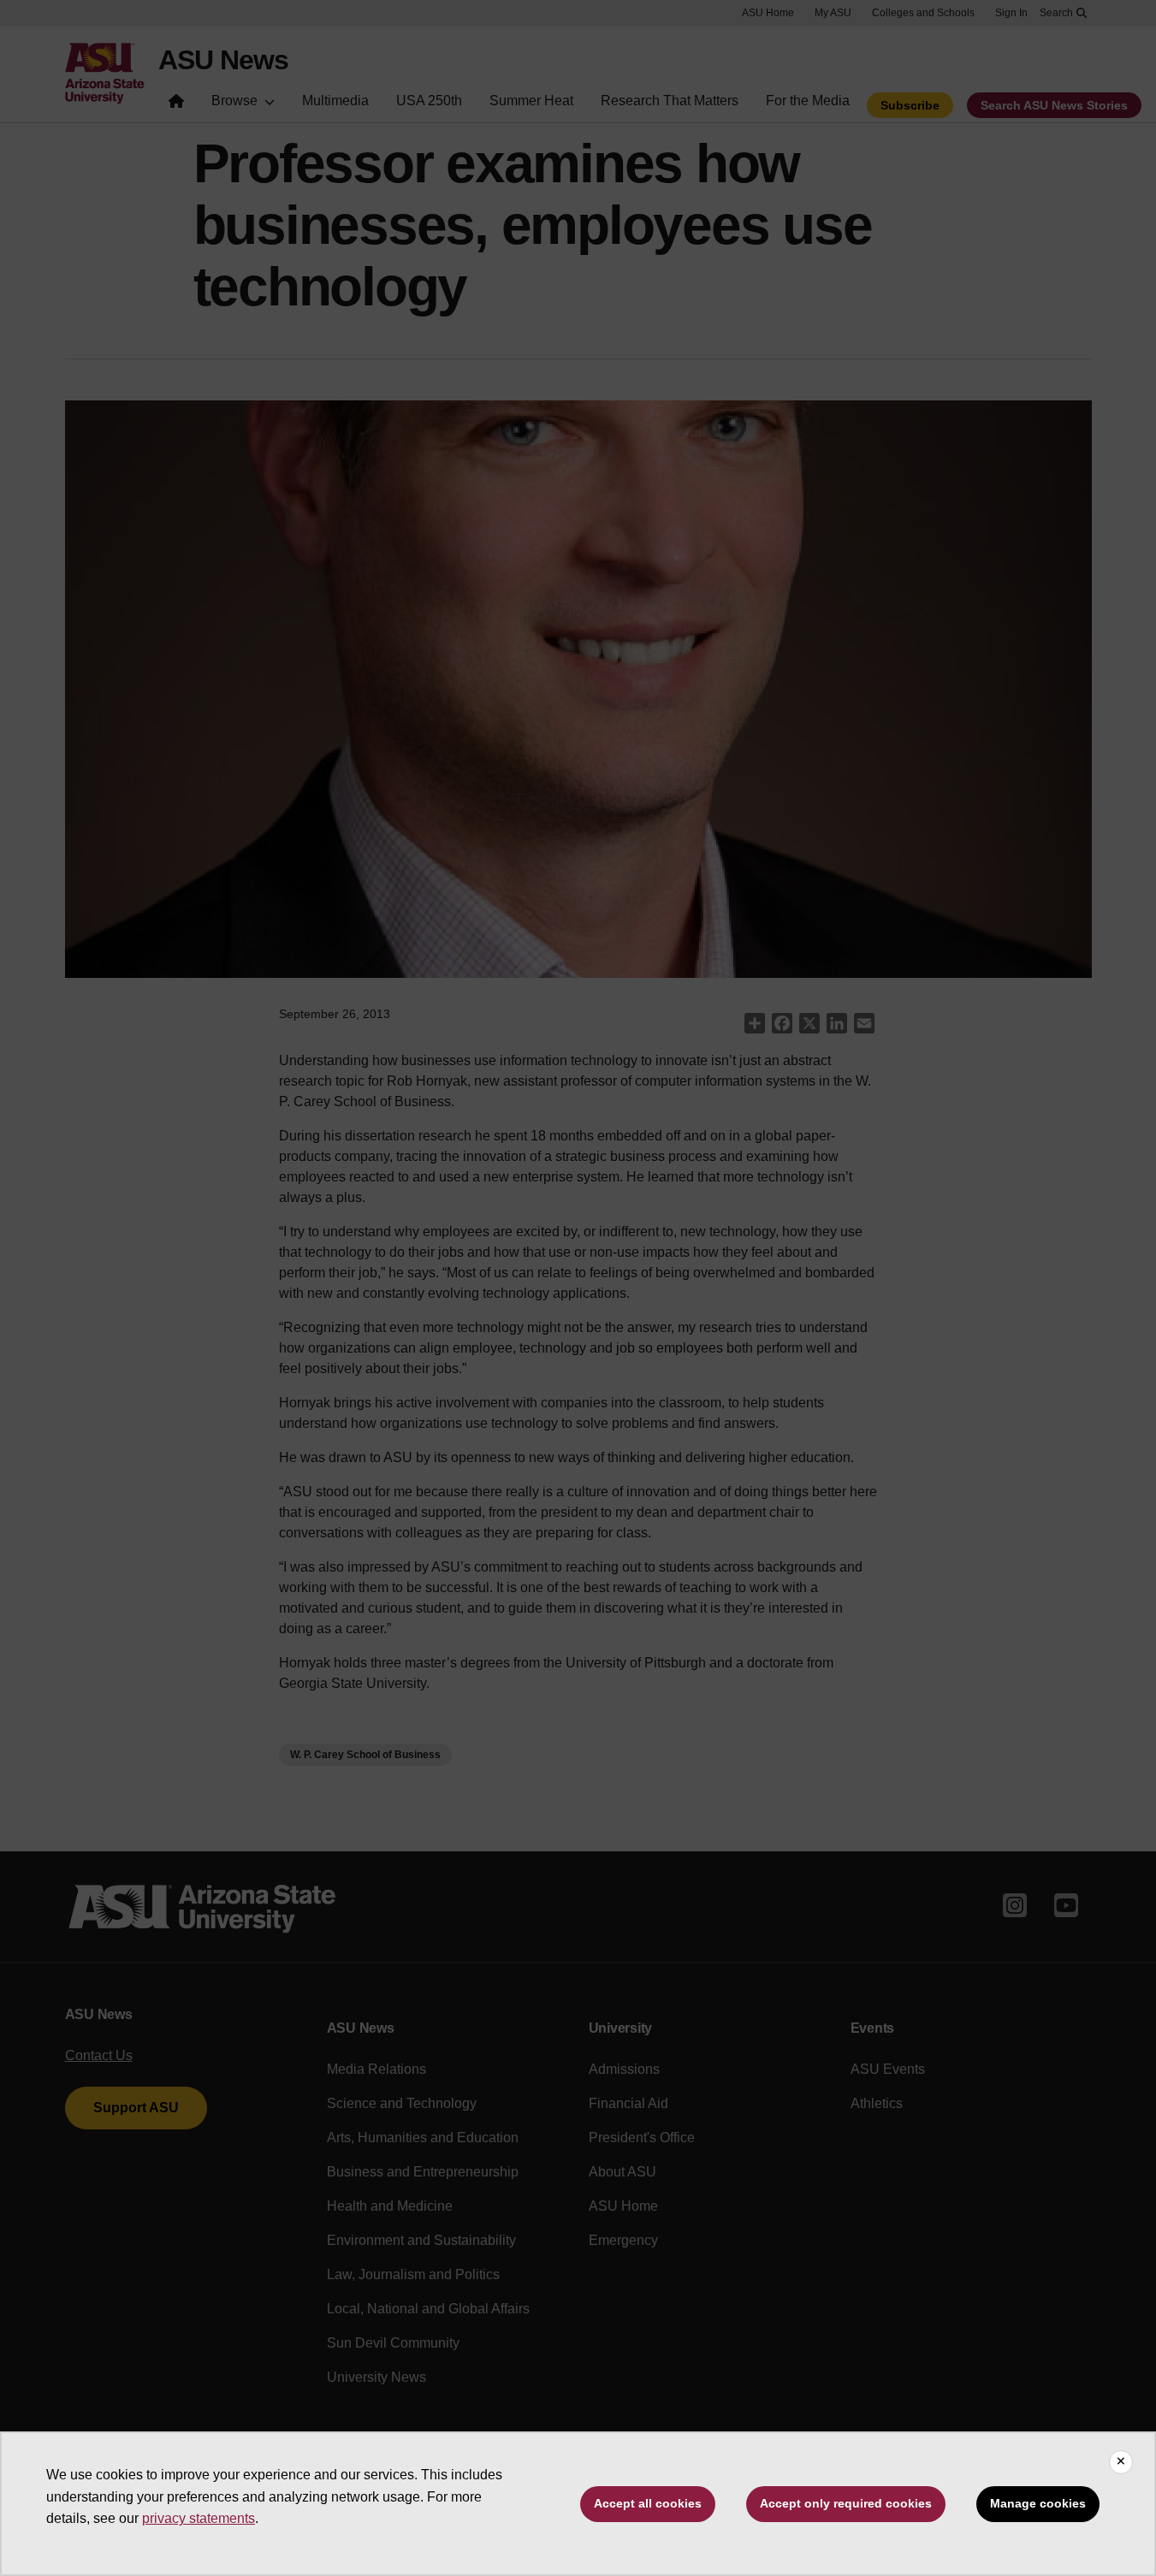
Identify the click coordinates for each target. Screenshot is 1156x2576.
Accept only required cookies (846, 2503)
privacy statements (199, 2518)
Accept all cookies (648, 2503)
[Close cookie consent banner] (1121, 2462)
